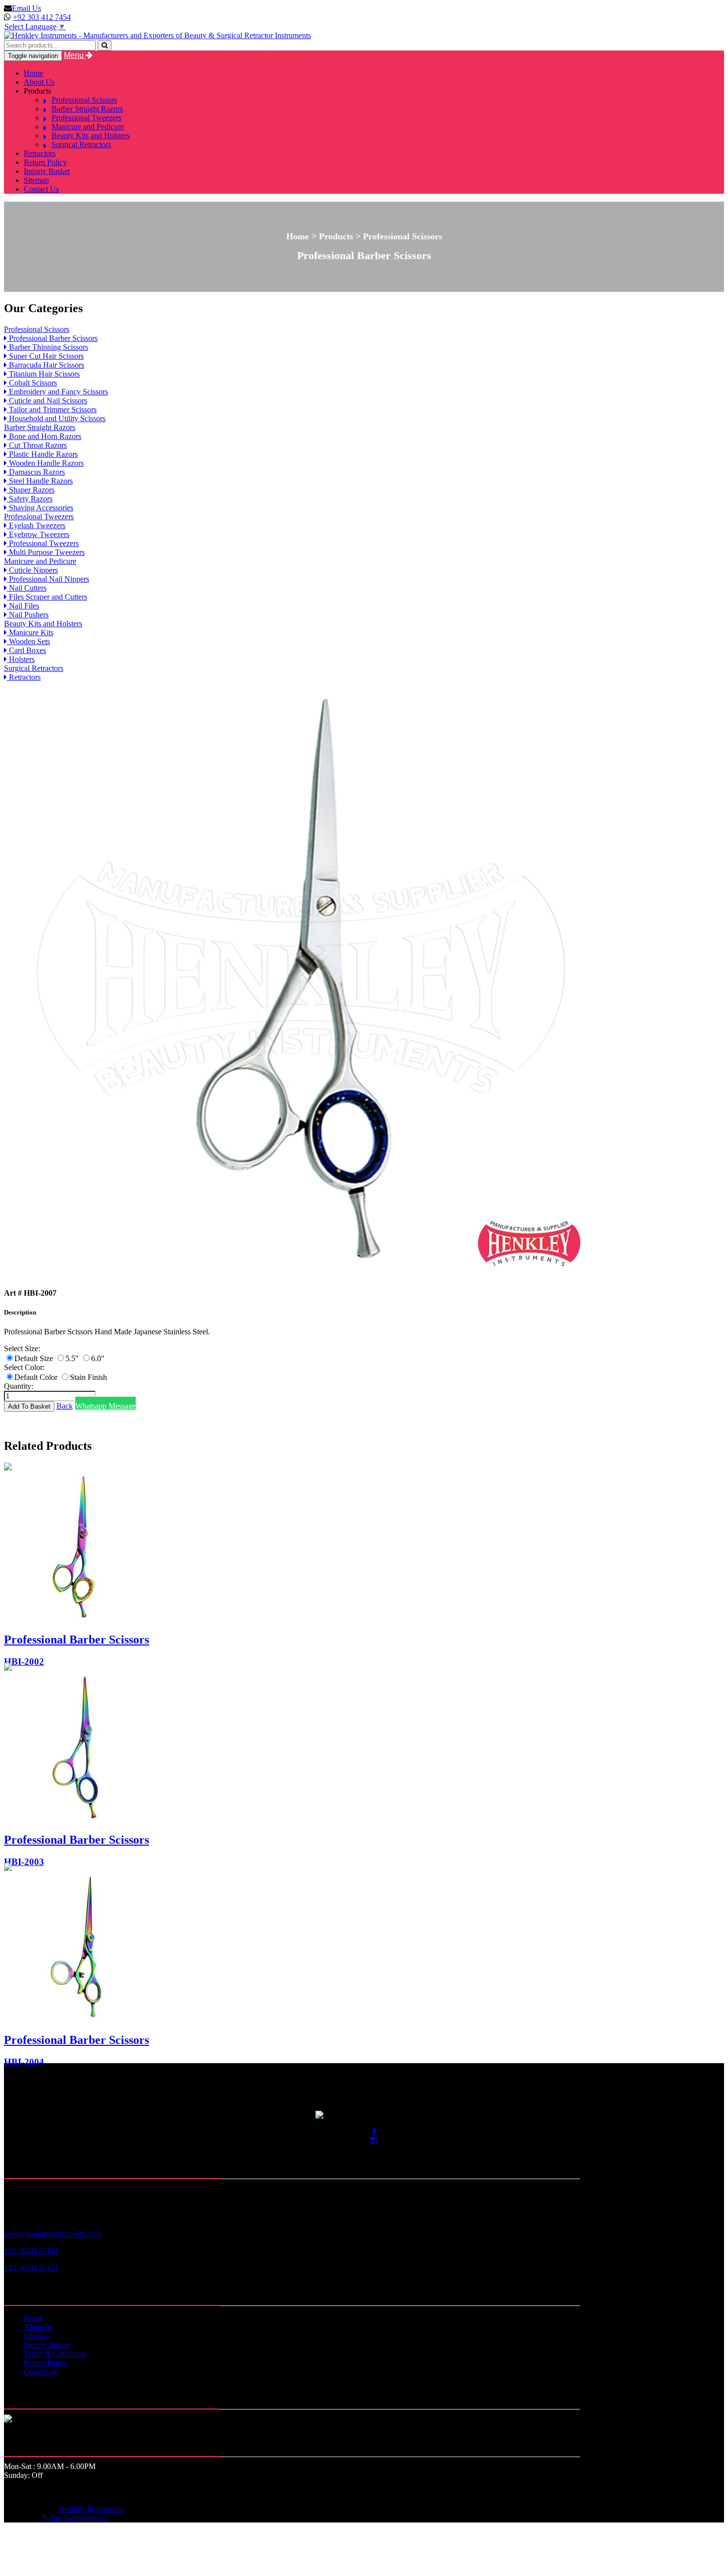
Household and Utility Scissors (56, 418)
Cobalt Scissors (32, 383)
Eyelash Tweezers (36, 525)
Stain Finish (88, 1377)
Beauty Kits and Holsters (91, 136)
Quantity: (19, 1386)
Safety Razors (30, 499)
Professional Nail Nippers (48, 579)
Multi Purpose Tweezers (46, 552)
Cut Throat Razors (37, 445)
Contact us (40, 2372)
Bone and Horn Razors (44, 436)
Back (65, 1406)
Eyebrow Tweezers (38, 534)
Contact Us (41, 189)
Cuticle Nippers (32, 570)
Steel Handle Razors (40, 481)
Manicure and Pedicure (88, 127)
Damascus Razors (36, 472)
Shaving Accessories (40, 508)
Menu (75, 55)
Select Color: (24, 1367)
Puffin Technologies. (75, 2518)
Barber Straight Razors (87, 109)
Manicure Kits (30, 632)
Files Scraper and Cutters (47, 597)
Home (33, 73)
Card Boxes (26, 650)
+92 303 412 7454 (42, 17)
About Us (39, 82)
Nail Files (23, 606)
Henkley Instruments (91, 2509)
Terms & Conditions (55, 2354)
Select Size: (22, 1348)
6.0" (98, 1358)
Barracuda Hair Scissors (46, 365)
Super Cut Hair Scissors (45, 356)
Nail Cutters (27, 588)
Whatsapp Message (105, 1406)
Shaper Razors (31, 490)
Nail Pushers (28, 615)
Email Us (26, 8)
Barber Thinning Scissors (48, 347)
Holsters (21, 659)
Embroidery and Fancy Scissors (57, 392)
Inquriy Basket (47, 171)
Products (37, 91)
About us (38, 2327)
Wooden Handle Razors (45, 463)
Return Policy (45, 162)
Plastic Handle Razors (42, 454)
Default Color (37, 1377)
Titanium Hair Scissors (43, 374)
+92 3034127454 (31, 2251)
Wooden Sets (28, 641)
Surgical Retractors (81, 144)
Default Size (35, 1358)
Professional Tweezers (86, 118)
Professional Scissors (84, 100)
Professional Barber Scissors (52, 338)
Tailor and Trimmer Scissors (52, 410)
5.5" (73, 1358)
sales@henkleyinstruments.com (53, 2234)
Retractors (40, 153)
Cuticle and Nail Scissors (47, 401)
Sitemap (36, 180)
